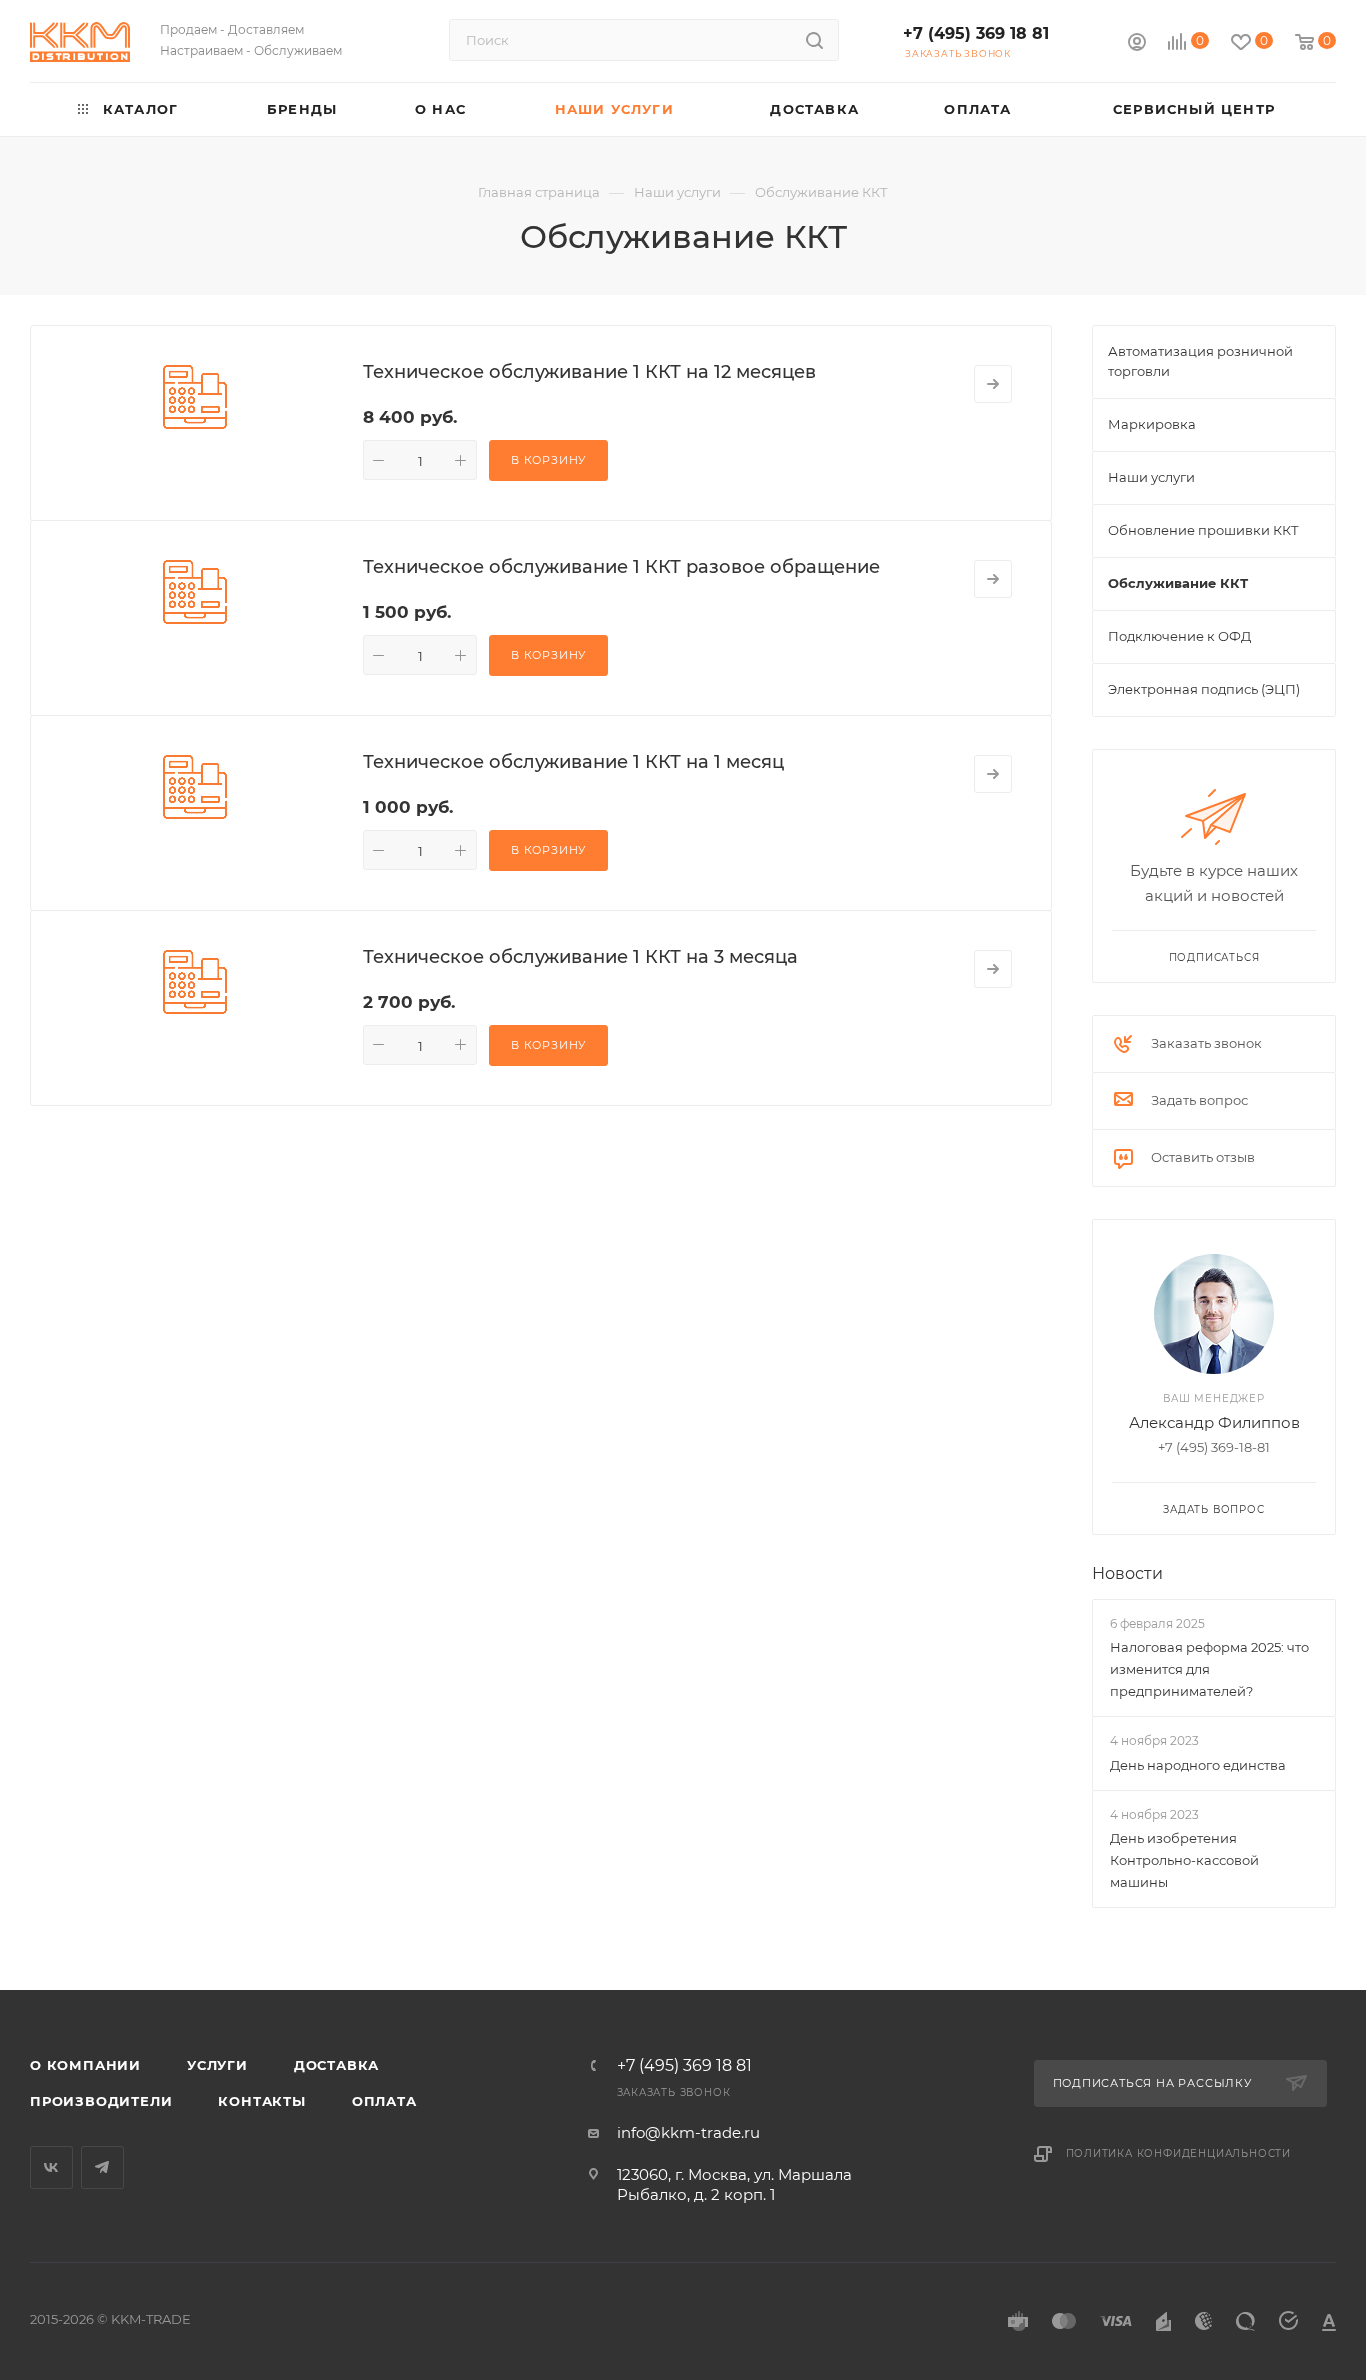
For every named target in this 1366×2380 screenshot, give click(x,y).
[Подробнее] (993, 384)
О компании (85, 2065)
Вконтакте (51, 2167)
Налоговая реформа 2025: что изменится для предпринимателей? (1209, 1669)
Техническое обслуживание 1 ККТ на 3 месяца (580, 957)
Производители (101, 2101)
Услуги (217, 2065)
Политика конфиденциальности (1179, 2153)
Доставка (336, 2065)
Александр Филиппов (1214, 1422)
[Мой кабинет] (1137, 44)
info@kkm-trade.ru (688, 2132)
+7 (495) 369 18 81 (976, 33)
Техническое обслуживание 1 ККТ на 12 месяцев (589, 372)
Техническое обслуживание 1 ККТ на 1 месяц (573, 762)
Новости (1127, 1573)
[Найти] (814, 40)
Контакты (261, 2101)
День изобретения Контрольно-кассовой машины (1184, 1860)
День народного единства (1198, 1765)
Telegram (102, 2167)
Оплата (384, 2101)
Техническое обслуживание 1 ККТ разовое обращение (621, 567)
